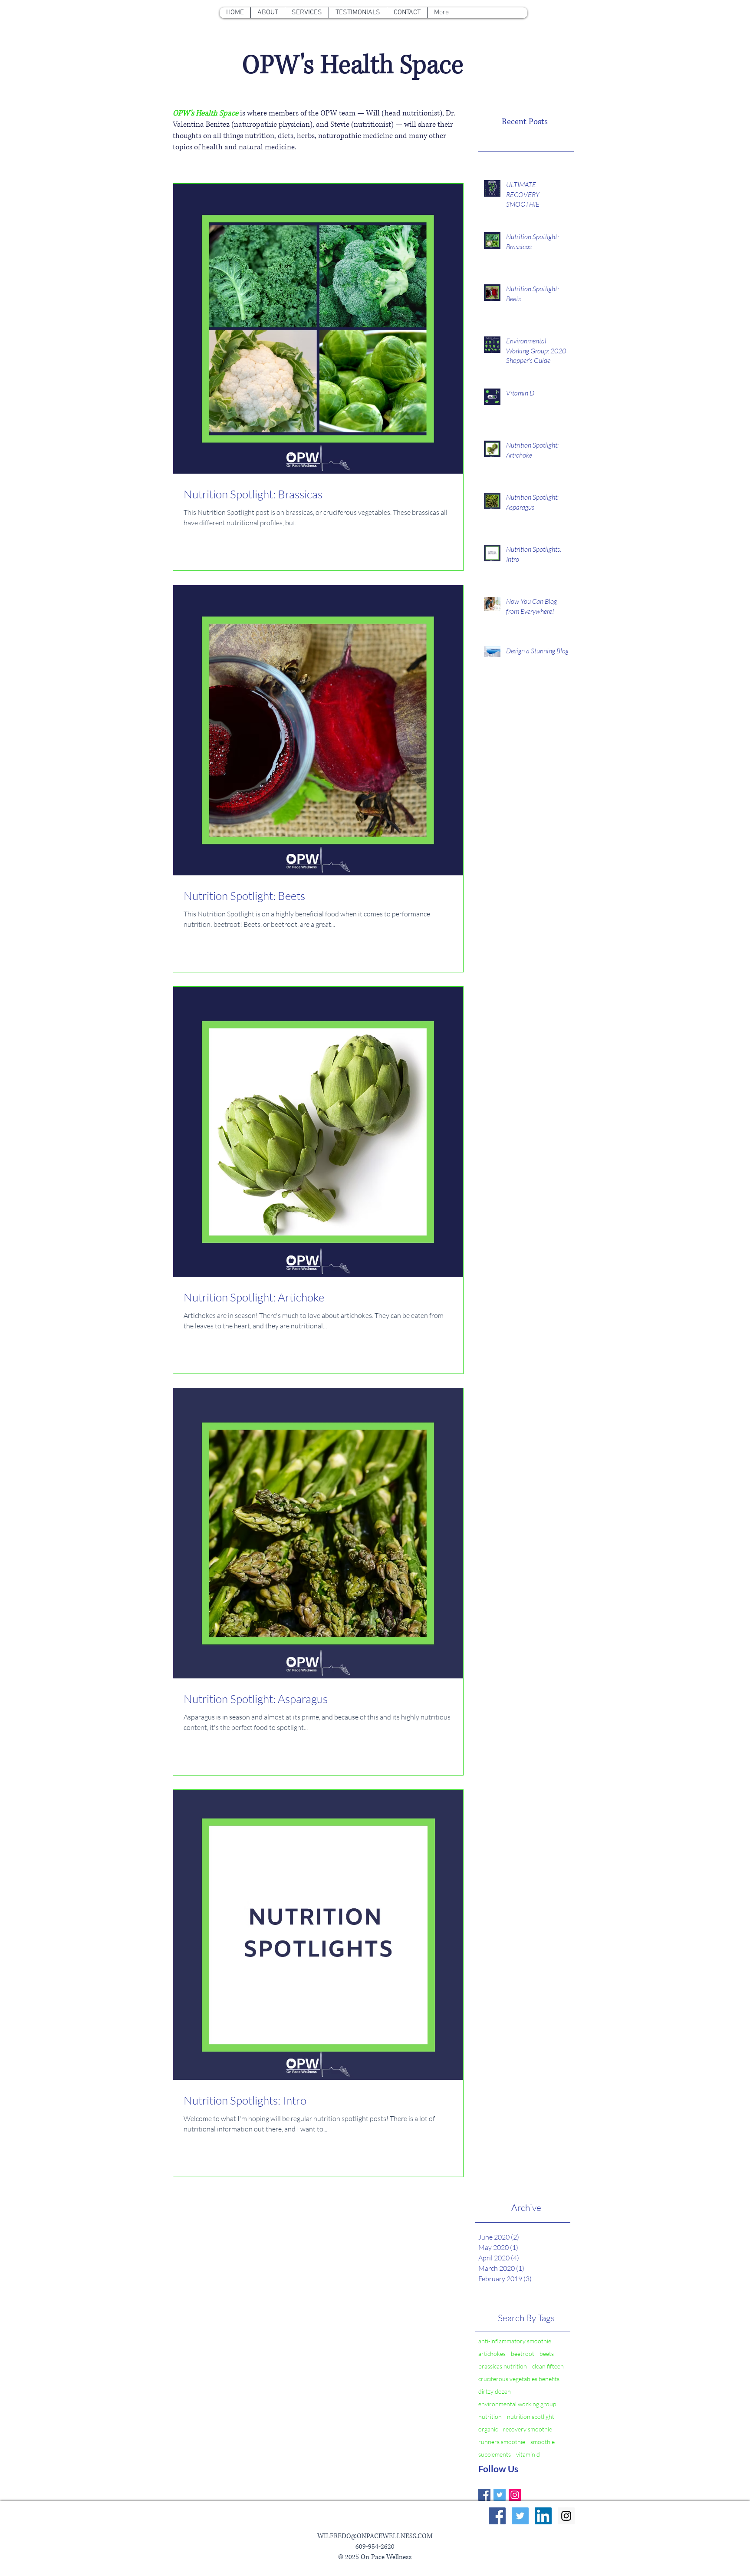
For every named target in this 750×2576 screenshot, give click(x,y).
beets (547, 2354)
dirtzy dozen (495, 2391)
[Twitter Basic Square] (500, 2495)
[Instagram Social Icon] (515, 2495)
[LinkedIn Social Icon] (543, 2516)
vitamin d (528, 2454)
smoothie (543, 2442)
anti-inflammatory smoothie (515, 2341)
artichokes (492, 2354)
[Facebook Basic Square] (484, 2495)
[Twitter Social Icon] (520, 2516)
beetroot (523, 2354)
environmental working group (517, 2404)
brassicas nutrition (503, 2366)
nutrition (490, 2416)
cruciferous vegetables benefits (519, 2379)
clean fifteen (548, 2366)
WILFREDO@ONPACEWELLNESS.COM (375, 2536)
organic (488, 2429)
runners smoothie (502, 2442)
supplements (495, 2454)
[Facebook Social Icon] (497, 2516)
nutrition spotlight (531, 2416)
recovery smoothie (528, 2429)
